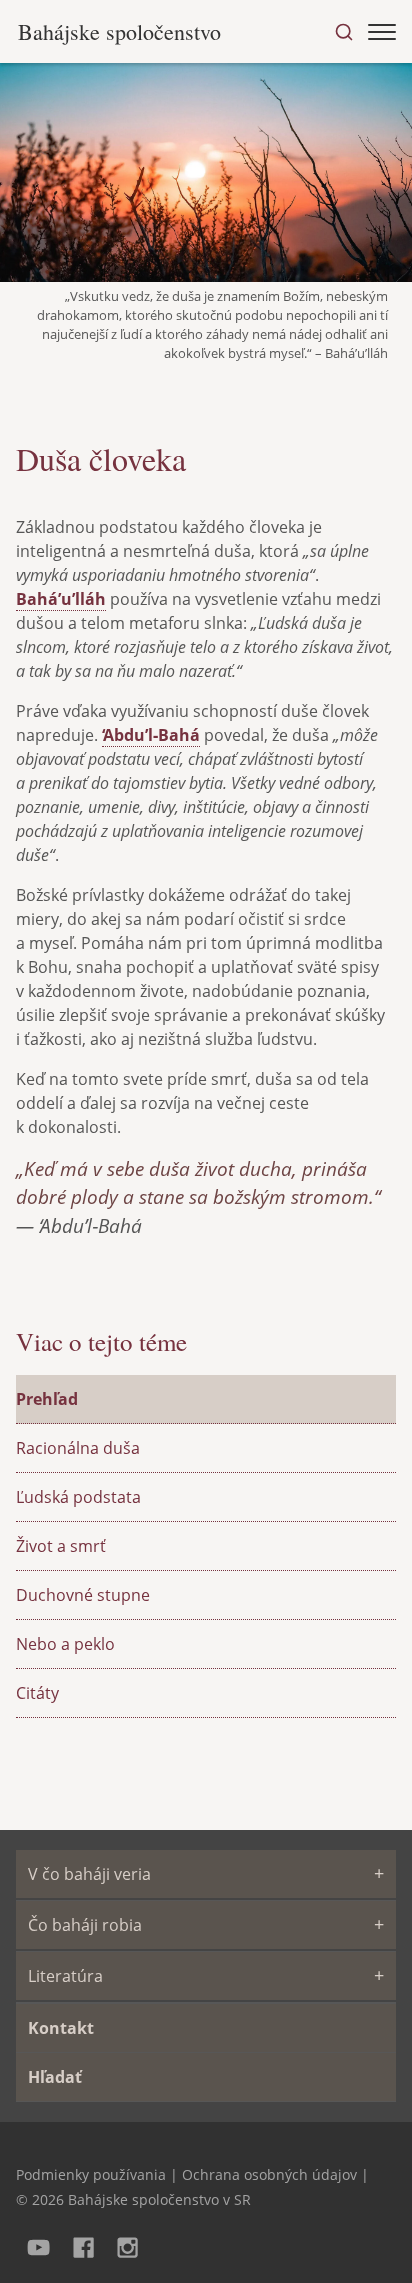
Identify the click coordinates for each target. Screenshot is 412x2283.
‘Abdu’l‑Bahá (151, 735)
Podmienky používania (91, 2174)
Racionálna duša (78, 1448)
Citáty (37, 1693)
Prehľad (47, 1399)
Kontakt (61, 2028)
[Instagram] (128, 2245)
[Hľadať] (344, 32)
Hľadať (55, 2077)
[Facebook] (83, 2245)
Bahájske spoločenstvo (119, 31)
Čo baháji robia (85, 1925)
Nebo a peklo (65, 1644)
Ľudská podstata (78, 1497)
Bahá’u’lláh (61, 599)
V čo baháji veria (89, 1874)
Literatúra (65, 1976)
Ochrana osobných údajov (269, 2174)
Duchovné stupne (83, 1595)
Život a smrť (61, 1546)
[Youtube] (38, 2245)
